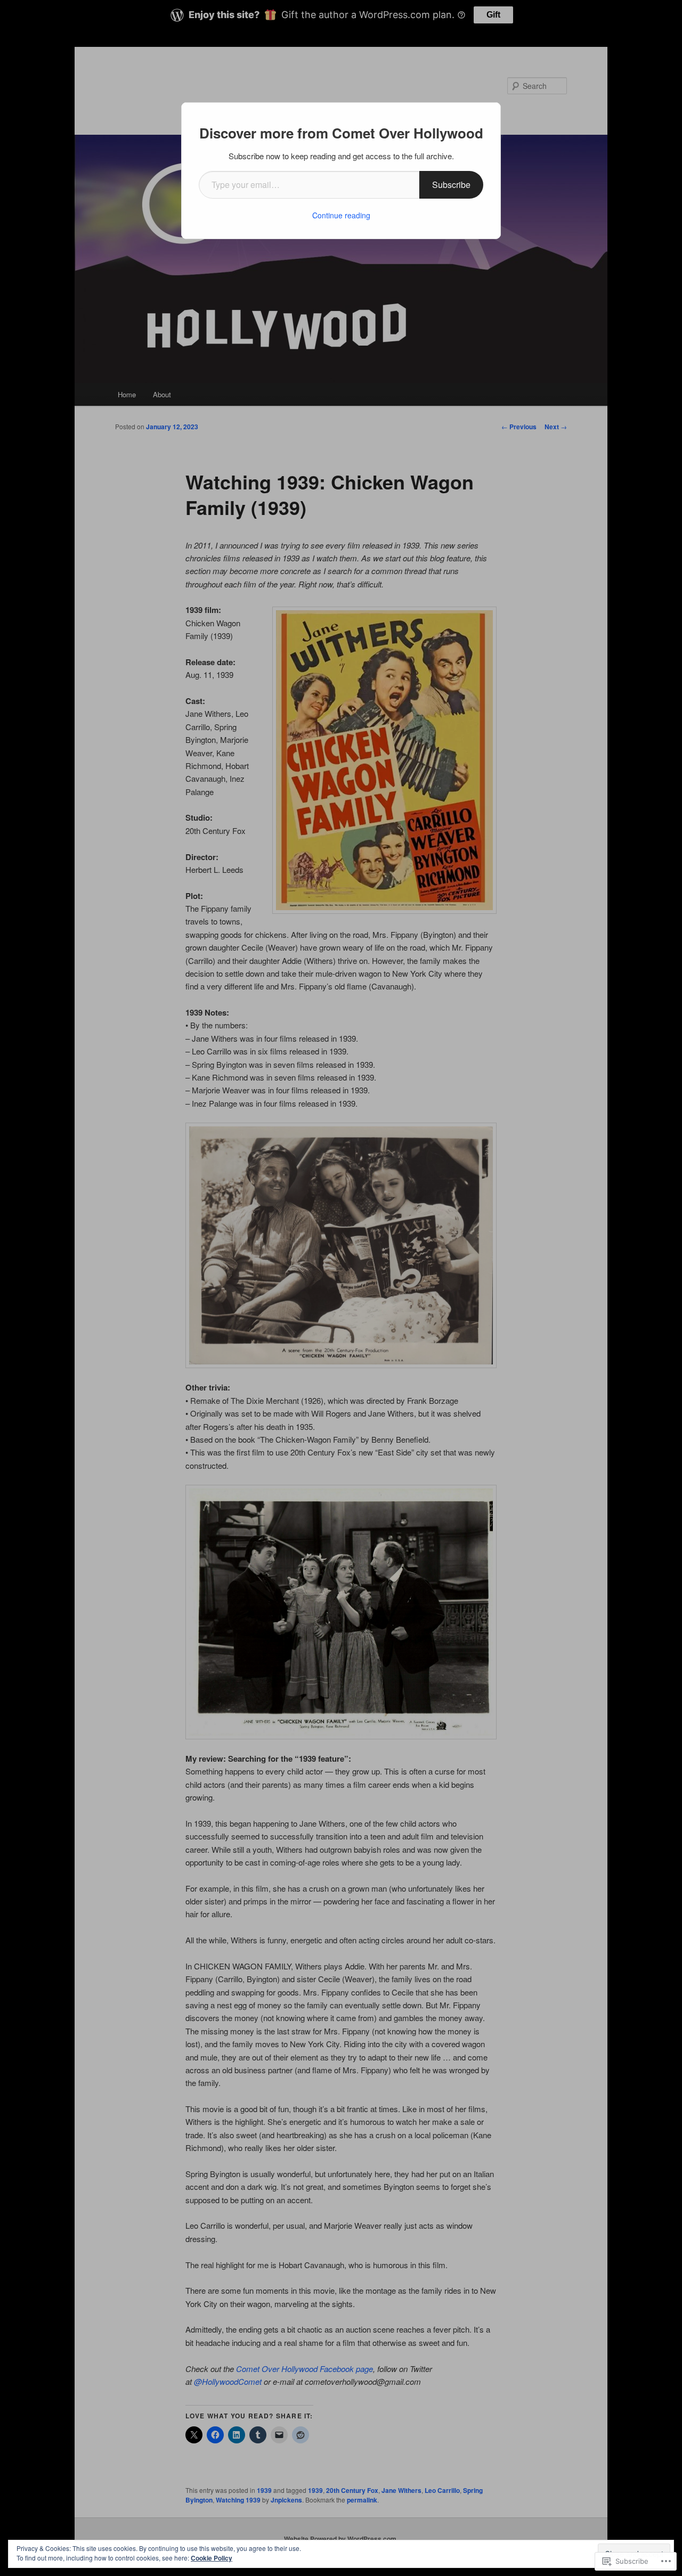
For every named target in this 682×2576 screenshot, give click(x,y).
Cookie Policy (212, 2558)
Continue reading (341, 215)
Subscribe (451, 185)
